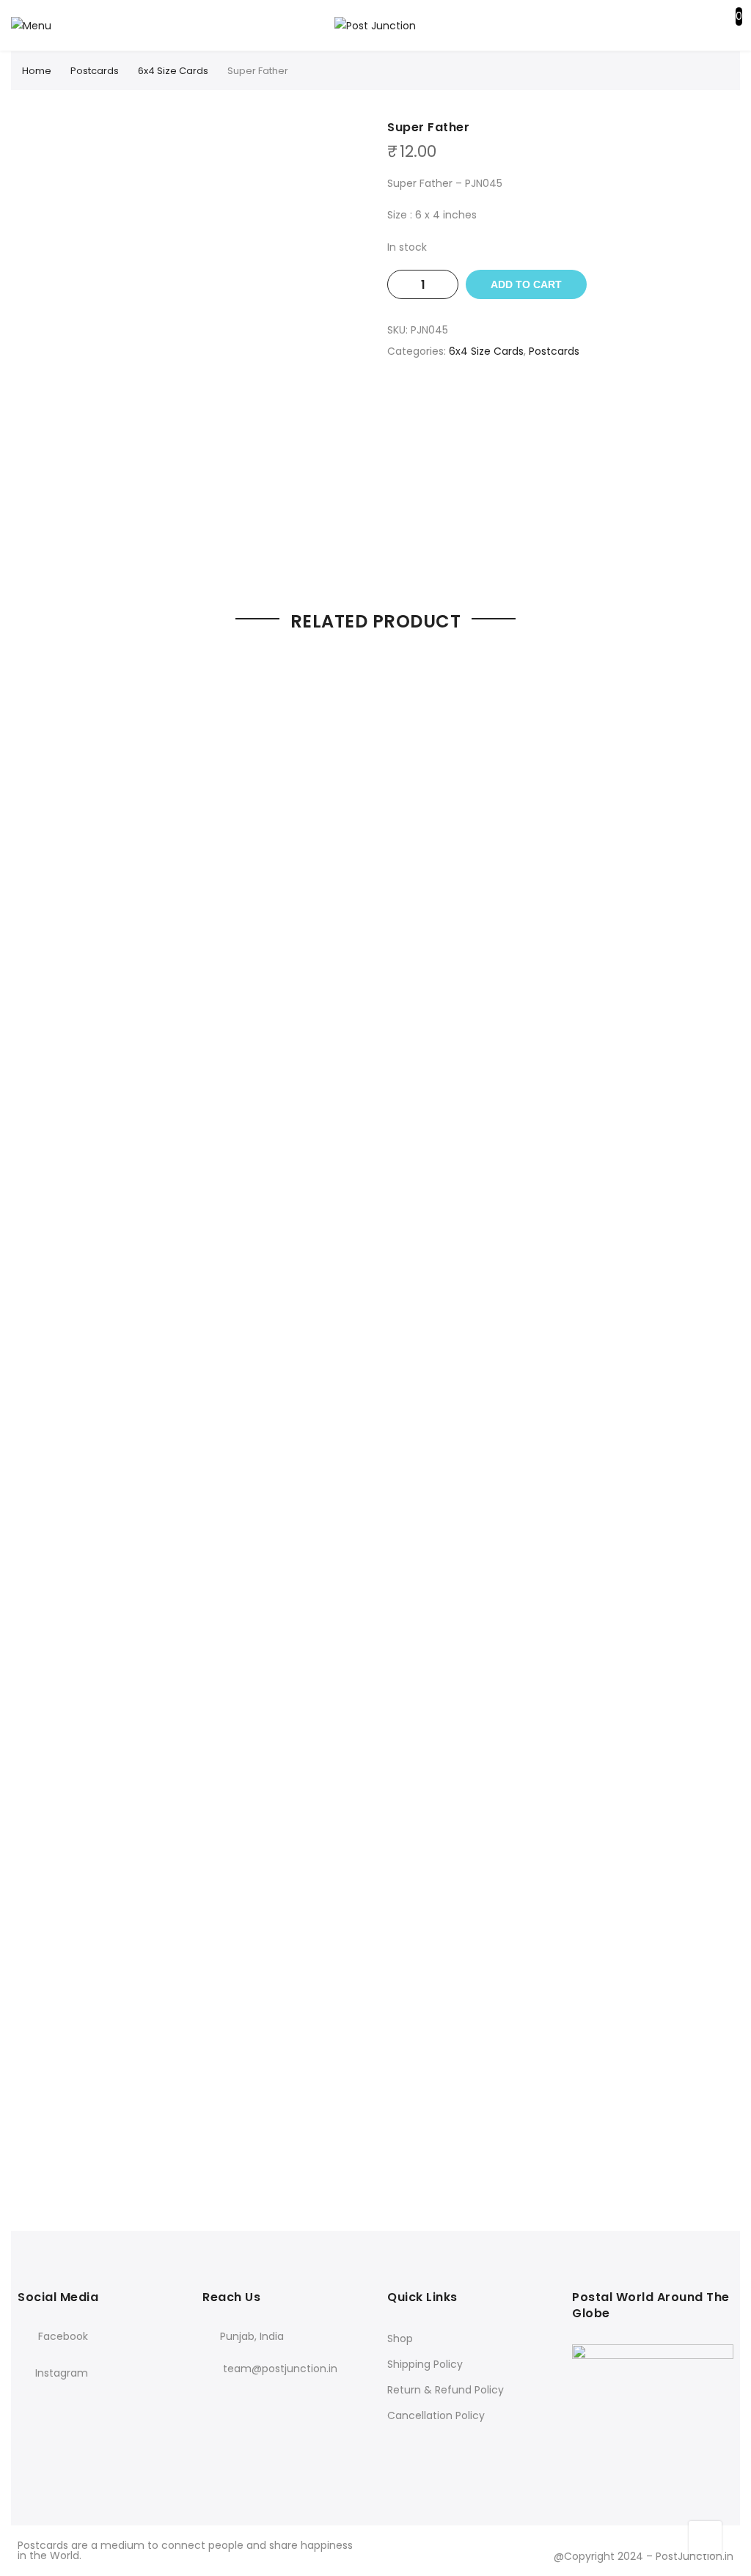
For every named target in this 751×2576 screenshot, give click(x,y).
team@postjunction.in (280, 2369)
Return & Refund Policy (446, 2390)
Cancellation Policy (436, 2415)
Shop (400, 2338)
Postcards (95, 71)
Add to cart (526, 284)
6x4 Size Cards (173, 71)
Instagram (62, 2373)
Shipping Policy (425, 2364)
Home (37, 71)
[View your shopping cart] (728, 29)
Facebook (62, 2336)
